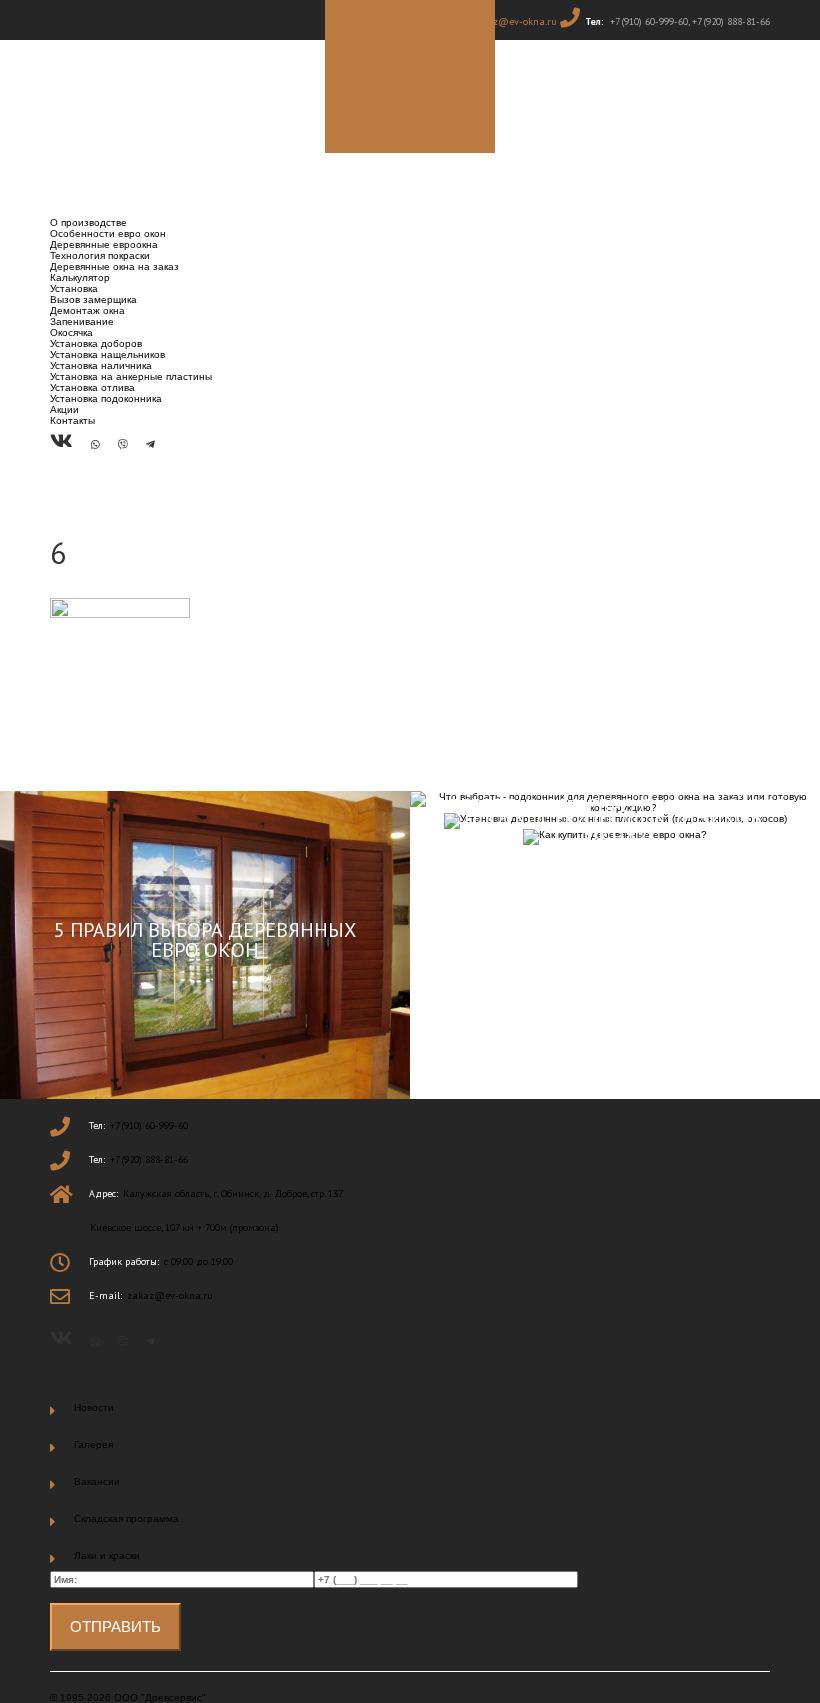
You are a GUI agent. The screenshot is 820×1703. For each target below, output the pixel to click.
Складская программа (126, 1518)
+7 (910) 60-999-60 (649, 21)
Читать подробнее (205, 1063)
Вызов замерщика (93, 299)
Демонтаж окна (87, 310)
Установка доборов (96, 343)
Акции (64, 409)
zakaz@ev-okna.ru (514, 21)
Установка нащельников (107, 354)
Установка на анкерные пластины (131, 376)
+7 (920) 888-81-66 (731, 21)
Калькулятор (80, 277)
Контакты (72, 420)
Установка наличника (101, 365)
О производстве (88, 222)
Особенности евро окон (108, 233)
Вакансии (97, 1481)
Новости (94, 1407)
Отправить (115, 1626)
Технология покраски (100, 255)
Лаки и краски (107, 1555)
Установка (74, 288)
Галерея (93, 1444)
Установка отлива (92, 387)
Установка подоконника (106, 398)
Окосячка (71, 332)
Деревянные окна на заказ (114, 266)
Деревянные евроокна (104, 244)
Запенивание (82, 321)
